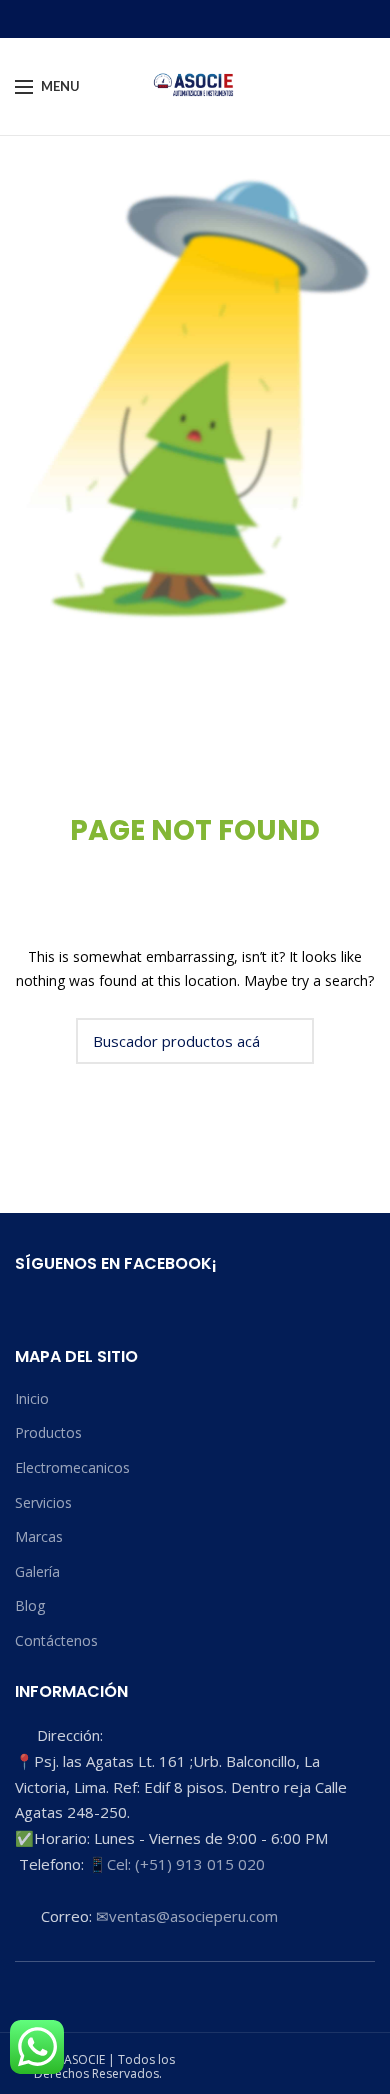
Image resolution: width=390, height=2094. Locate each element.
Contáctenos (56, 1640)
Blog (30, 1605)
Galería (37, 1571)
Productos (48, 1432)
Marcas (39, 1536)
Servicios (43, 1502)
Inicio (32, 1398)
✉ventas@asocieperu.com (187, 1916)
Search (287, 1041)
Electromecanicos (72, 1467)
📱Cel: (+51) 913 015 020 (176, 1864)
